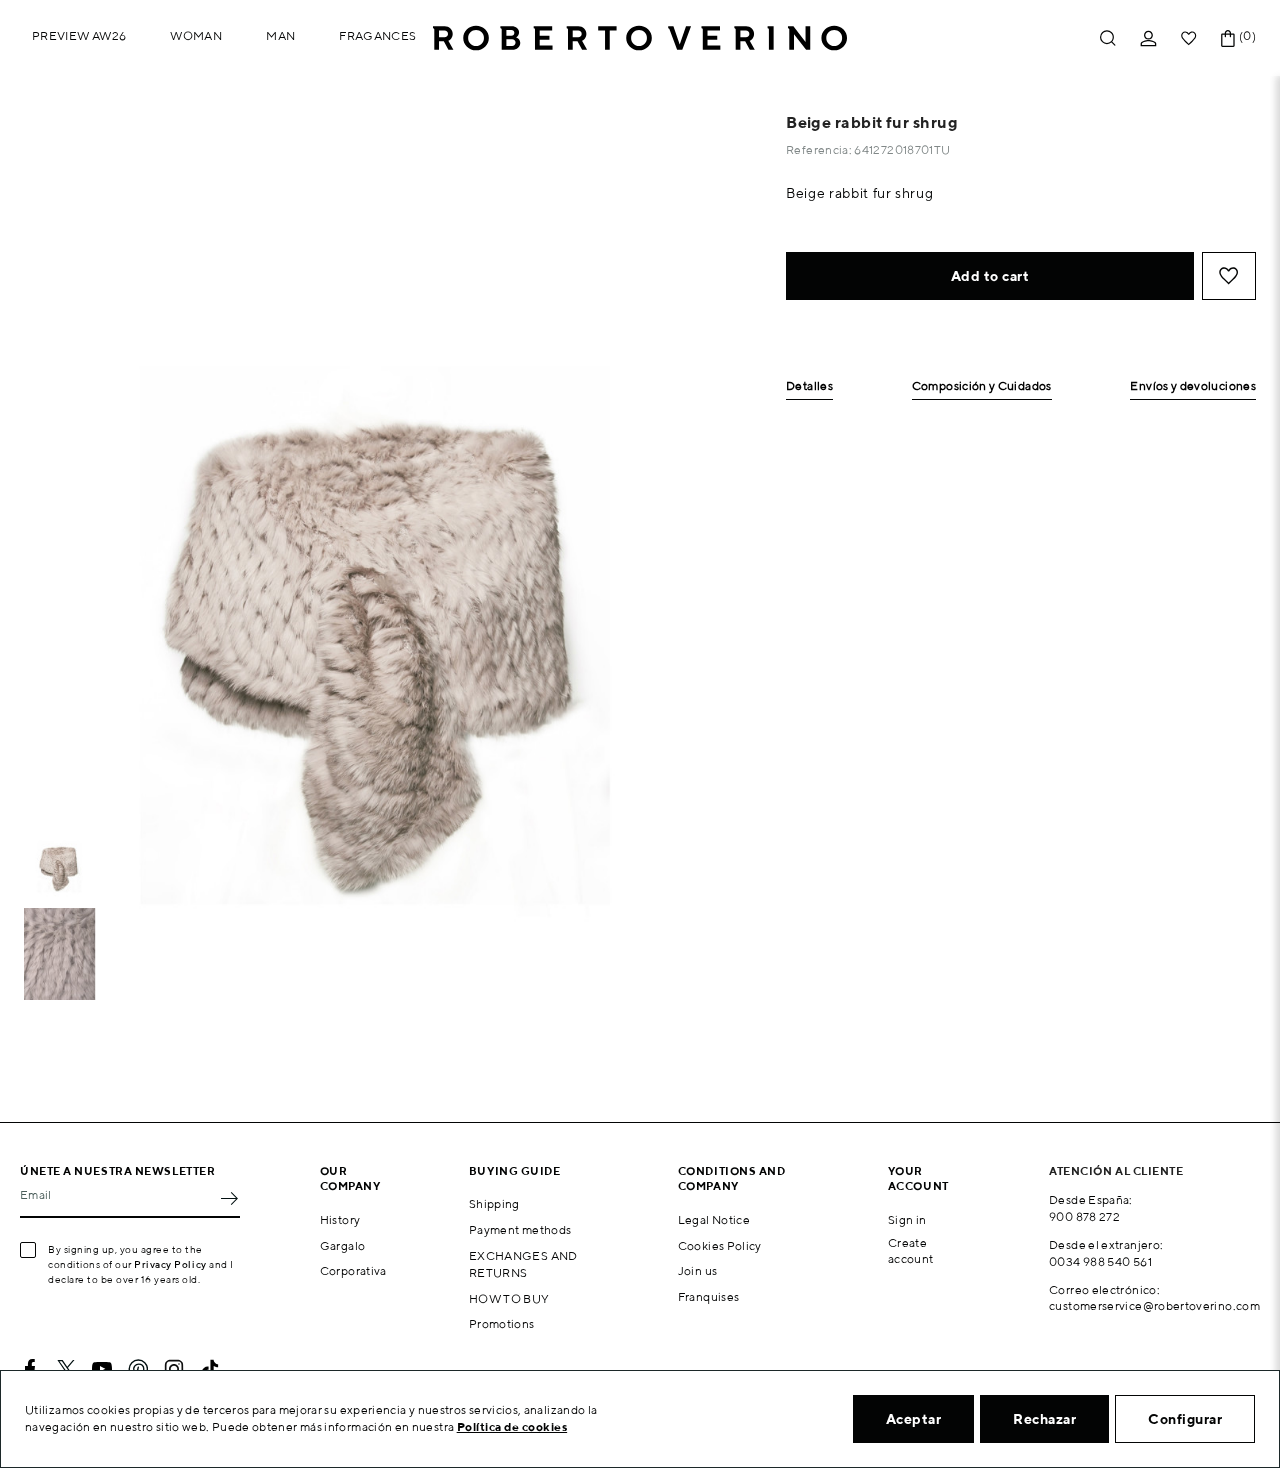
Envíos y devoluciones (1193, 386)
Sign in (907, 1219)
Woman (196, 35)
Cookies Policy (720, 1245)
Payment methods (520, 1229)
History (340, 1219)
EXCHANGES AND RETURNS (523, 1264)
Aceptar (914, 1419)
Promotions (502, 1323)
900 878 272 (1084, 1216)
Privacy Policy (170, 1264)
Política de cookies (512, 1426)
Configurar (1185, 1419)
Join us (698, 1270)
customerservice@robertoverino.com (1154, 1305)
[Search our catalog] (1108, 38)
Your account (918, 1178)
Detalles (809, 386)
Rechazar (1044, 1419)
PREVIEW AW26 (79, 35)
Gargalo (343, 1245)
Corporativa (353, 1270)
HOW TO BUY (509, 1298)
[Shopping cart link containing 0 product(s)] (1228, 38)
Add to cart (990, 276)
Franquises (709, 1296)
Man (280, 35)
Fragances (377, 35)
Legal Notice (714, 1219)
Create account (911, 1251)
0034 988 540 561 (1100, 1261)
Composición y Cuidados (982, 386)
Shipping (494, 1203)
